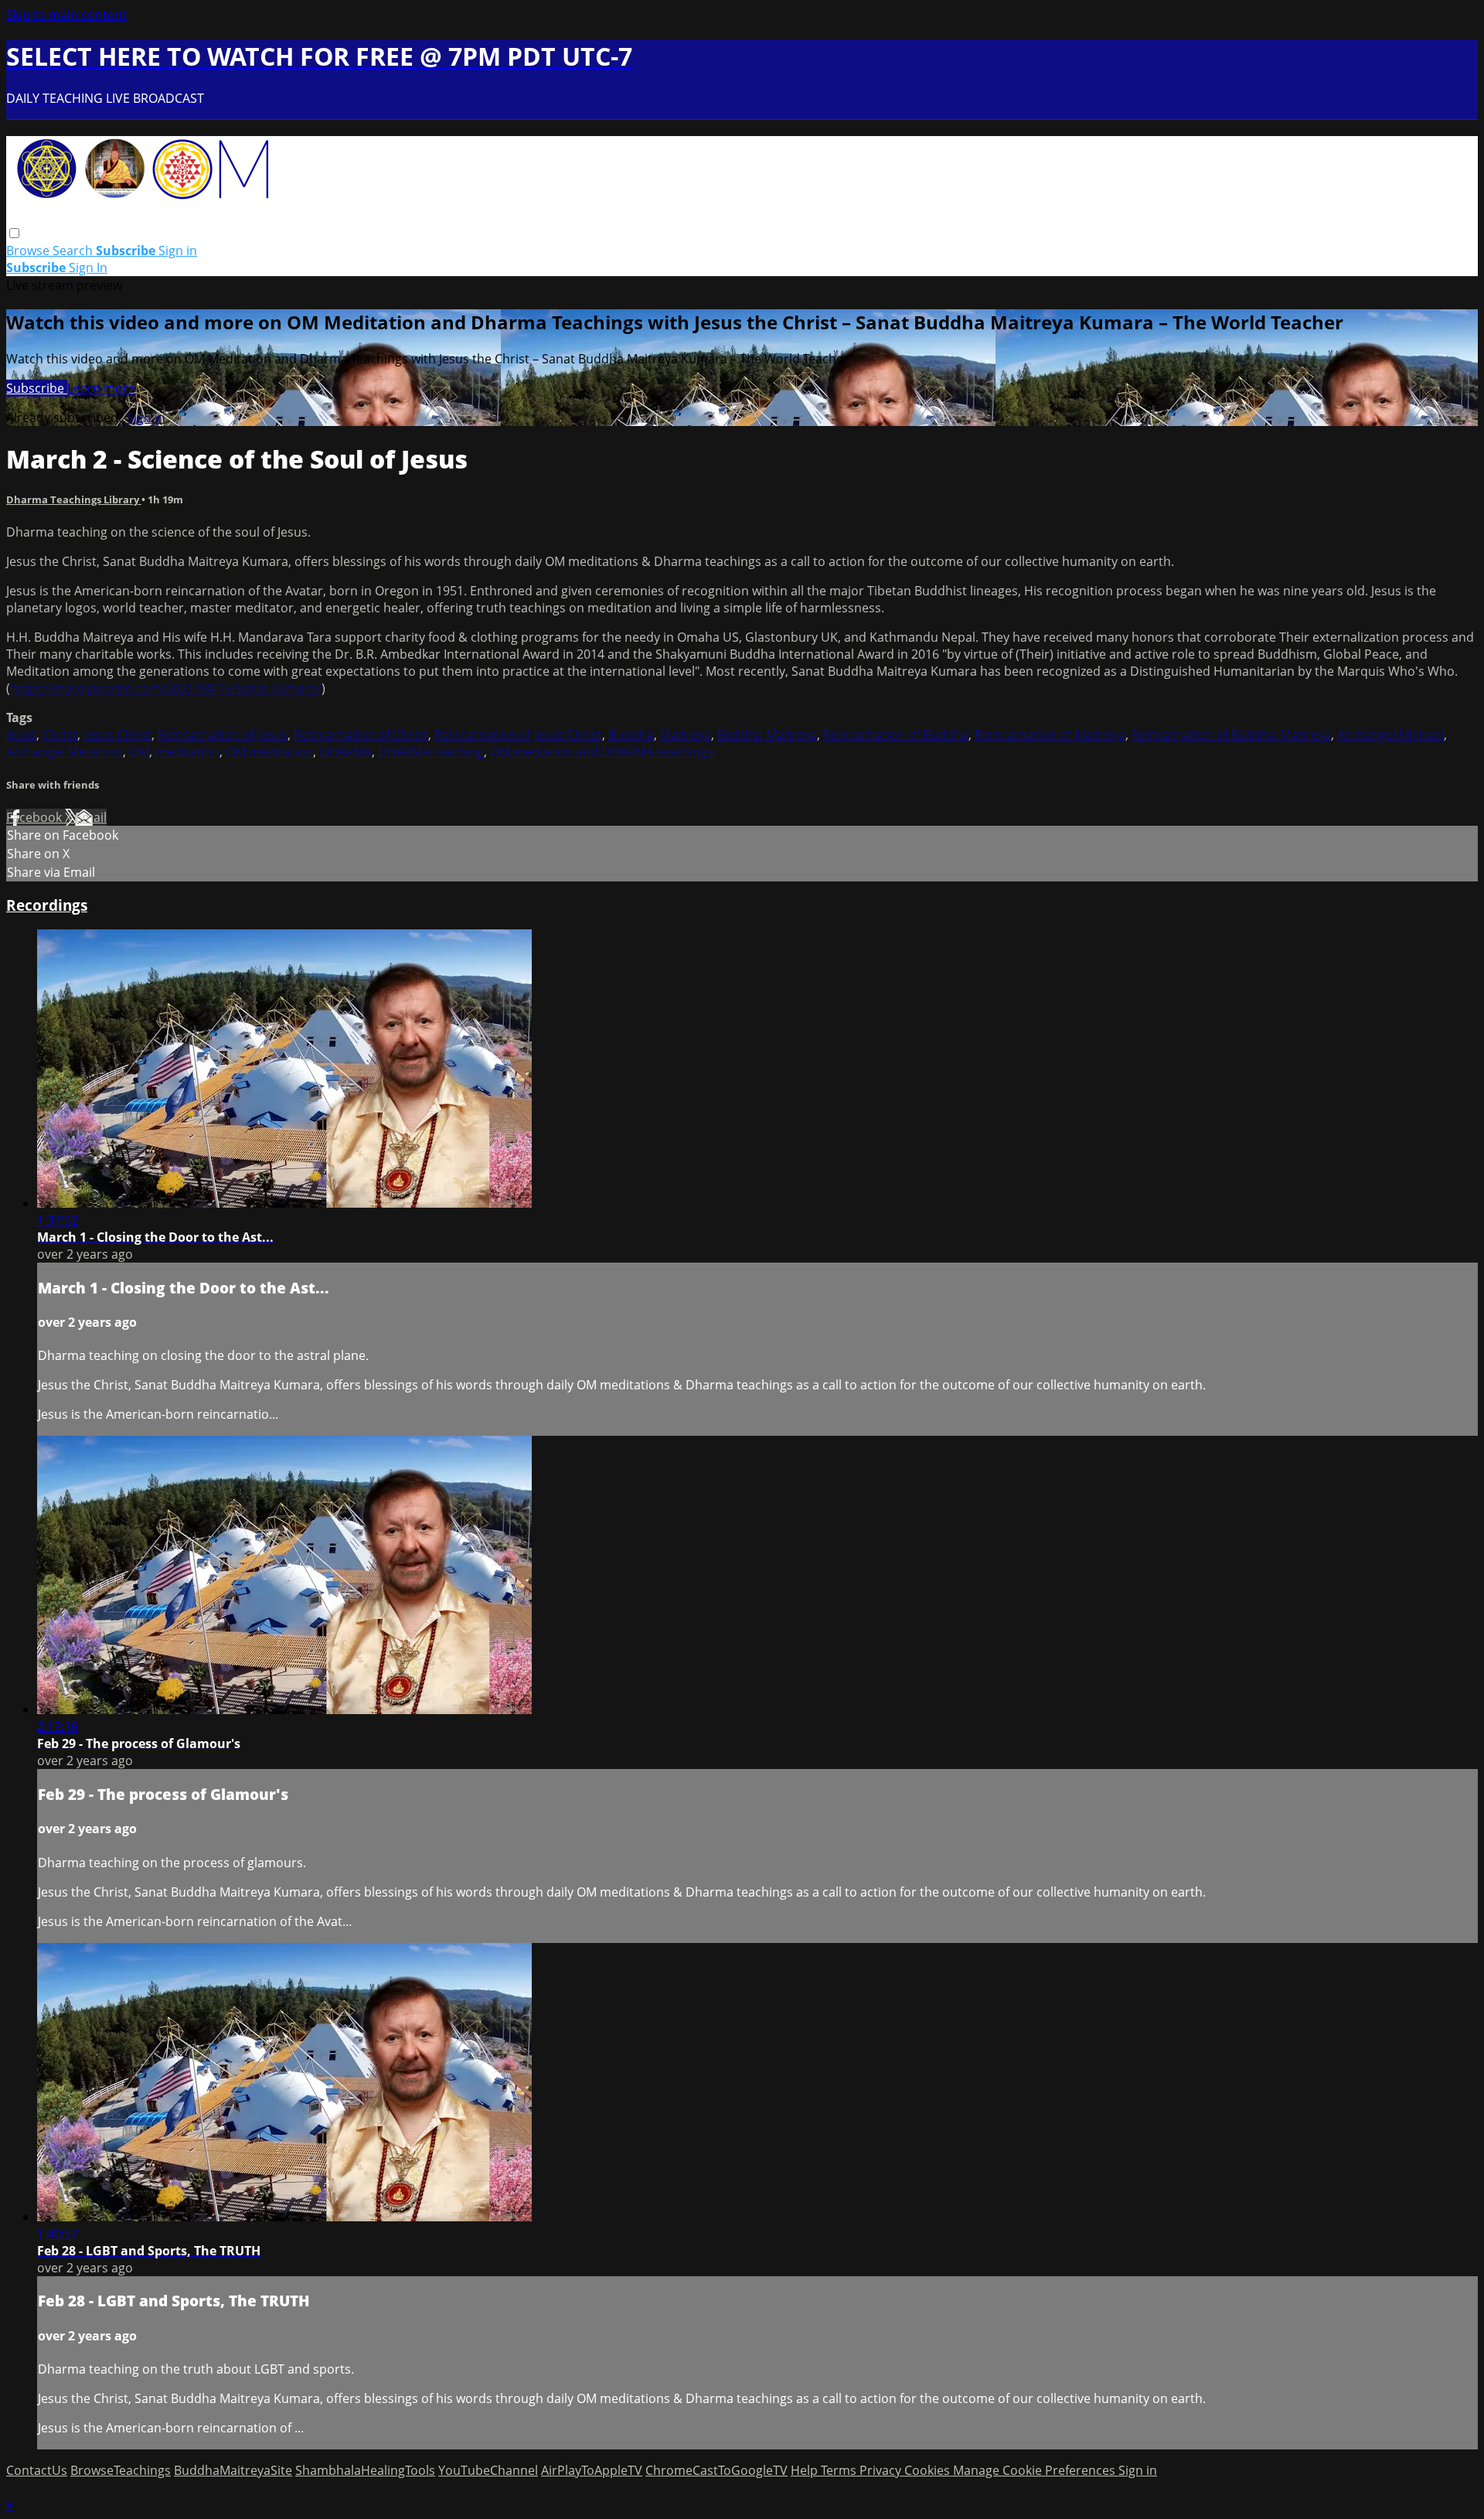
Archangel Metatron (65, 752)
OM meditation (269, 752)
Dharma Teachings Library (74, 499)
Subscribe (37, 388)
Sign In (88, 268)
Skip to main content (66, 15)
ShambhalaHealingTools (365, 2470)
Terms (840, 2470)
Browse (29, 251)
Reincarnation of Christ (361, 735)
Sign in (178, 251)
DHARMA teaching (431, 752)
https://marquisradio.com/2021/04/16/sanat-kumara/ (166, 688)
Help (806, 2470)
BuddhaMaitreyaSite (233, 2470)
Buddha (631, 735)
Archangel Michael (1390, 735)
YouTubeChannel (488, 2470)
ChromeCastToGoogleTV (716, 2470)
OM (139, 752)
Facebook (36, 817)
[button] (14, 233)
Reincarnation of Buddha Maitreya (1231, 735)
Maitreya (686, 735)
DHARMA (345, 752)
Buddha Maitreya (767, 735)
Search (74, 251)
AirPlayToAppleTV (592, 2470)
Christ (60, 735)
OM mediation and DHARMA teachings (602, 752)
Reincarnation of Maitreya (1050, 735)
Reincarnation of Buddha (896, 735)
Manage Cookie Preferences (1036, 2470)
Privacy (882, 2470)
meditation (187, 752)
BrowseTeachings (121, 2470)
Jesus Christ (117, 735)
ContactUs (37, 2470)
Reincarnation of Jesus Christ (518, 735)
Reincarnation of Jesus (223, 735)
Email (91, 817)
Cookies (929, 2470)
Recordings (47, 905)
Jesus (21, 735)
